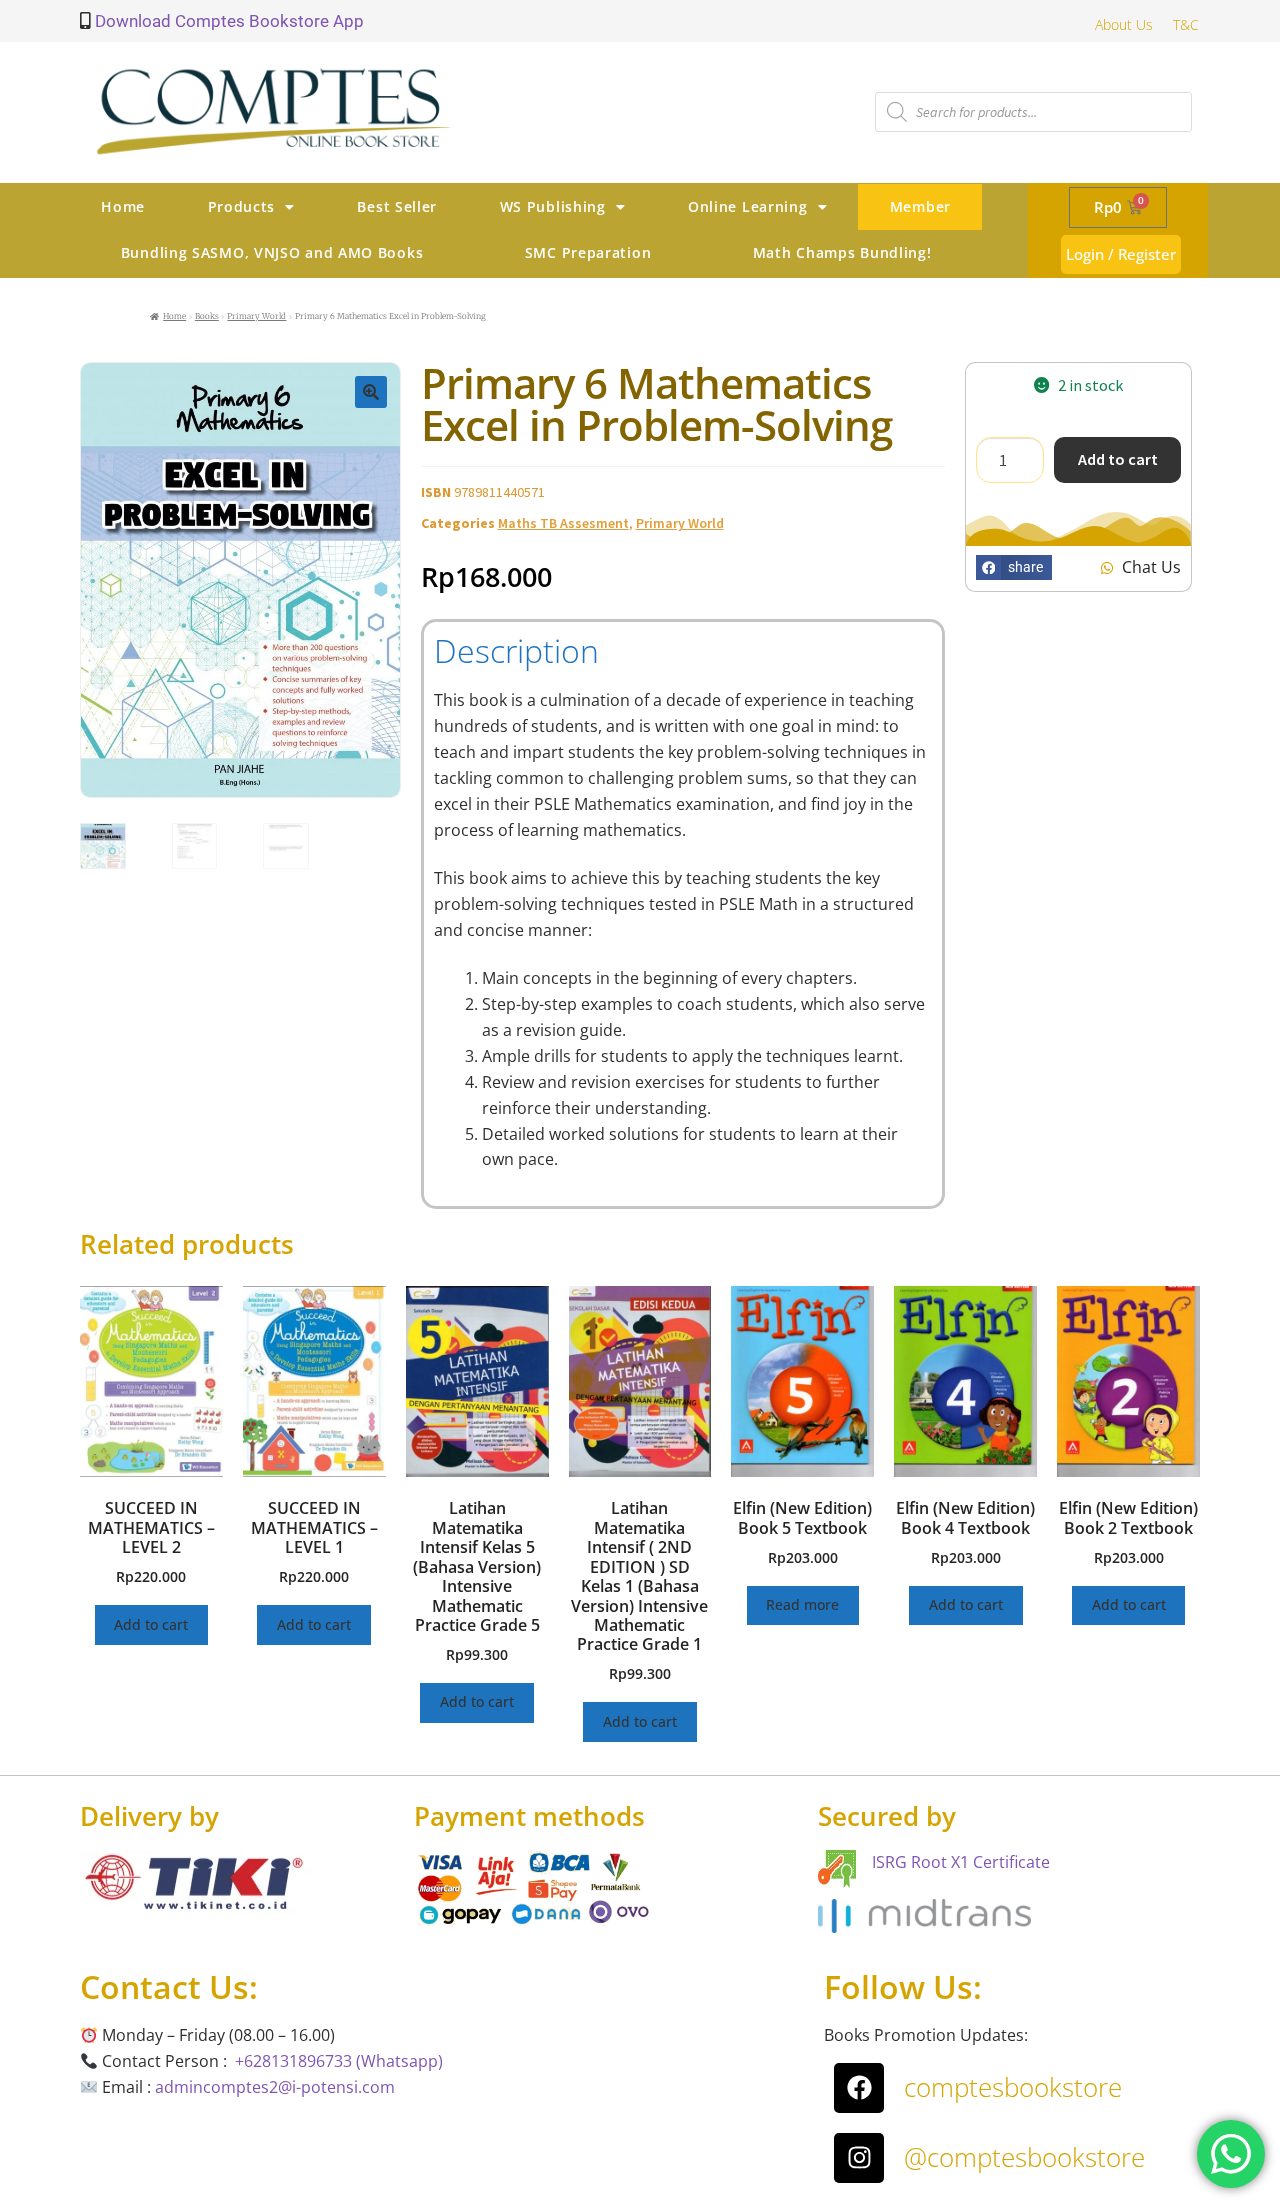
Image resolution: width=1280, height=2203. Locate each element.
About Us (1124, 24)
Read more (802, 1604)
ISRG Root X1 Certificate (961, 1862)
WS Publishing (553, 206)
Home (123, 206)
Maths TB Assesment (563, 523)
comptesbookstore (1013, 2087)
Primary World (256, 316)
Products (242, 206)
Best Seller (397, 206)
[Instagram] (859, 2158)
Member (920, 206)
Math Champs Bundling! (842, 252)
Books (207, 316)
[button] (371, 392)
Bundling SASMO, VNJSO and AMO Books (272, 252)
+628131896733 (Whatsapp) (339, 2061)
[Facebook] (859, 2088)
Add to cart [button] (151, 1624)
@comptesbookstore (1024, 2157)
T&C (1186, 24)
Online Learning (748, 206)
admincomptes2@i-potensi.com (275, 2087)
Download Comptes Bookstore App (227, 21)
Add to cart (1118, 459)
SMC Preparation (588, 252)
